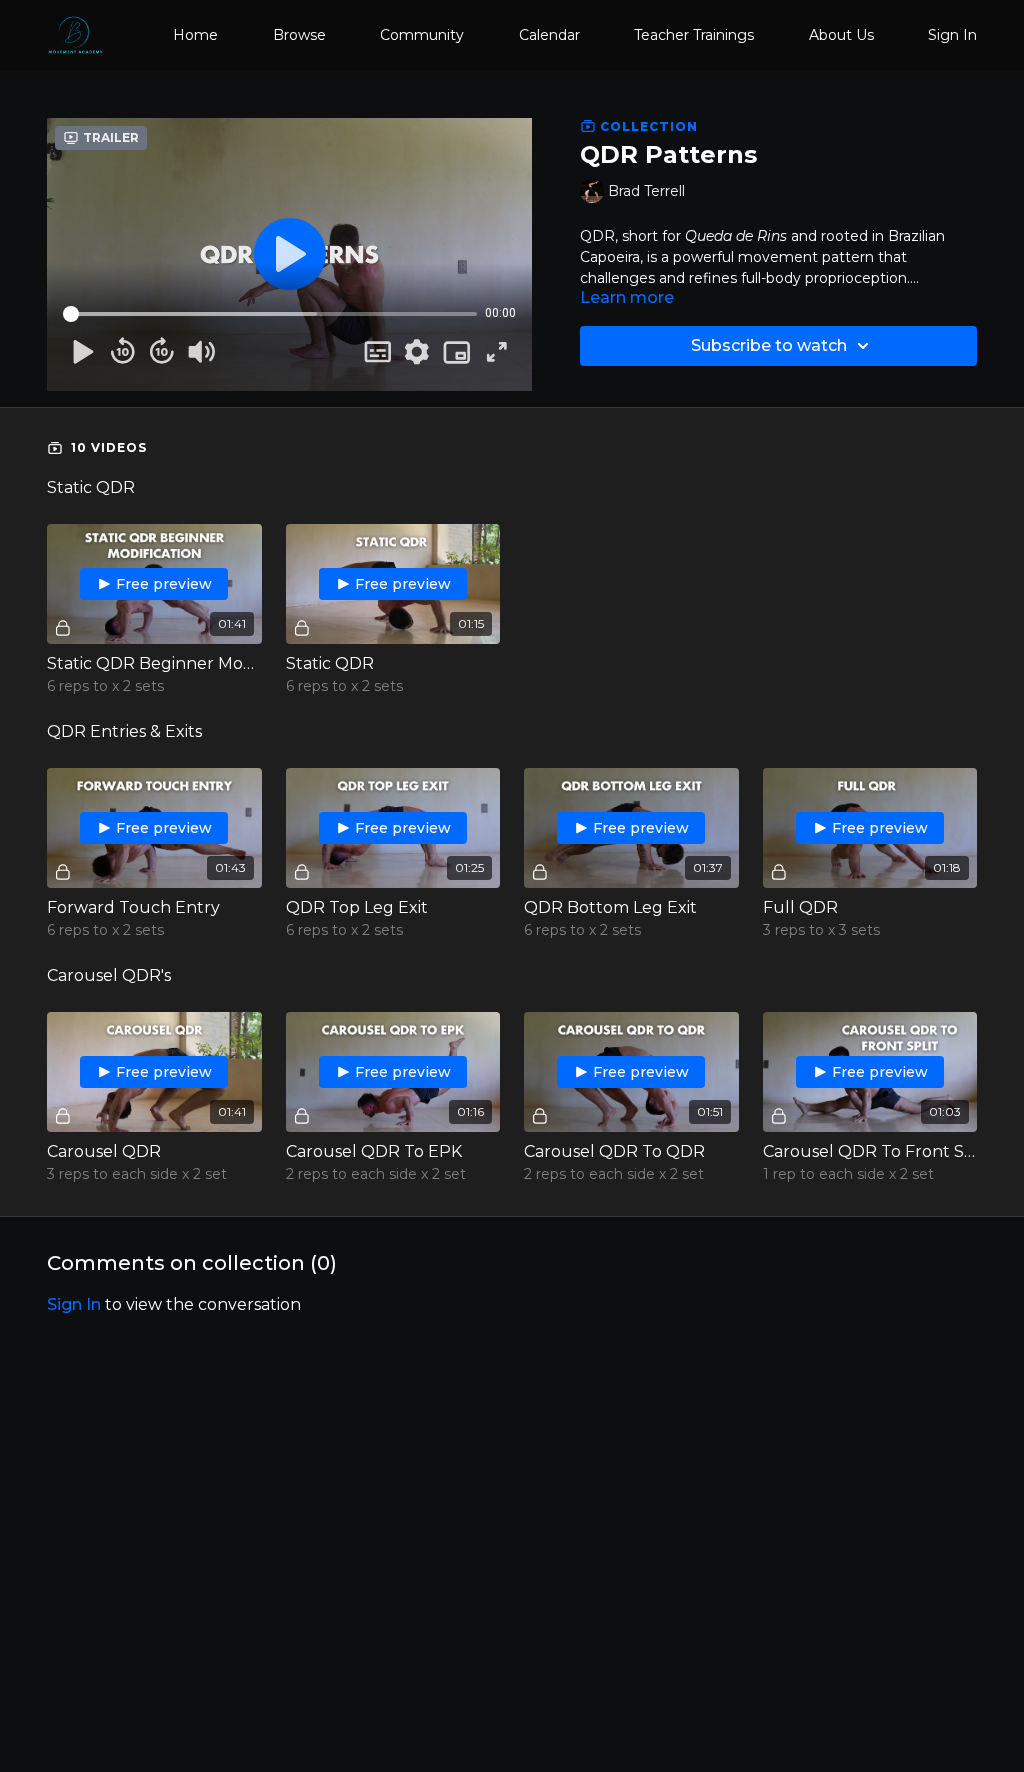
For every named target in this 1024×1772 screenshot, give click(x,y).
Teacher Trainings (694, 35)
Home (195, 35)
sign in (74, 1304)
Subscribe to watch (769, 345)
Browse (299, 35)
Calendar (549, 35)
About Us (841, 35)
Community (422, 35)
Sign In (952, 35)
